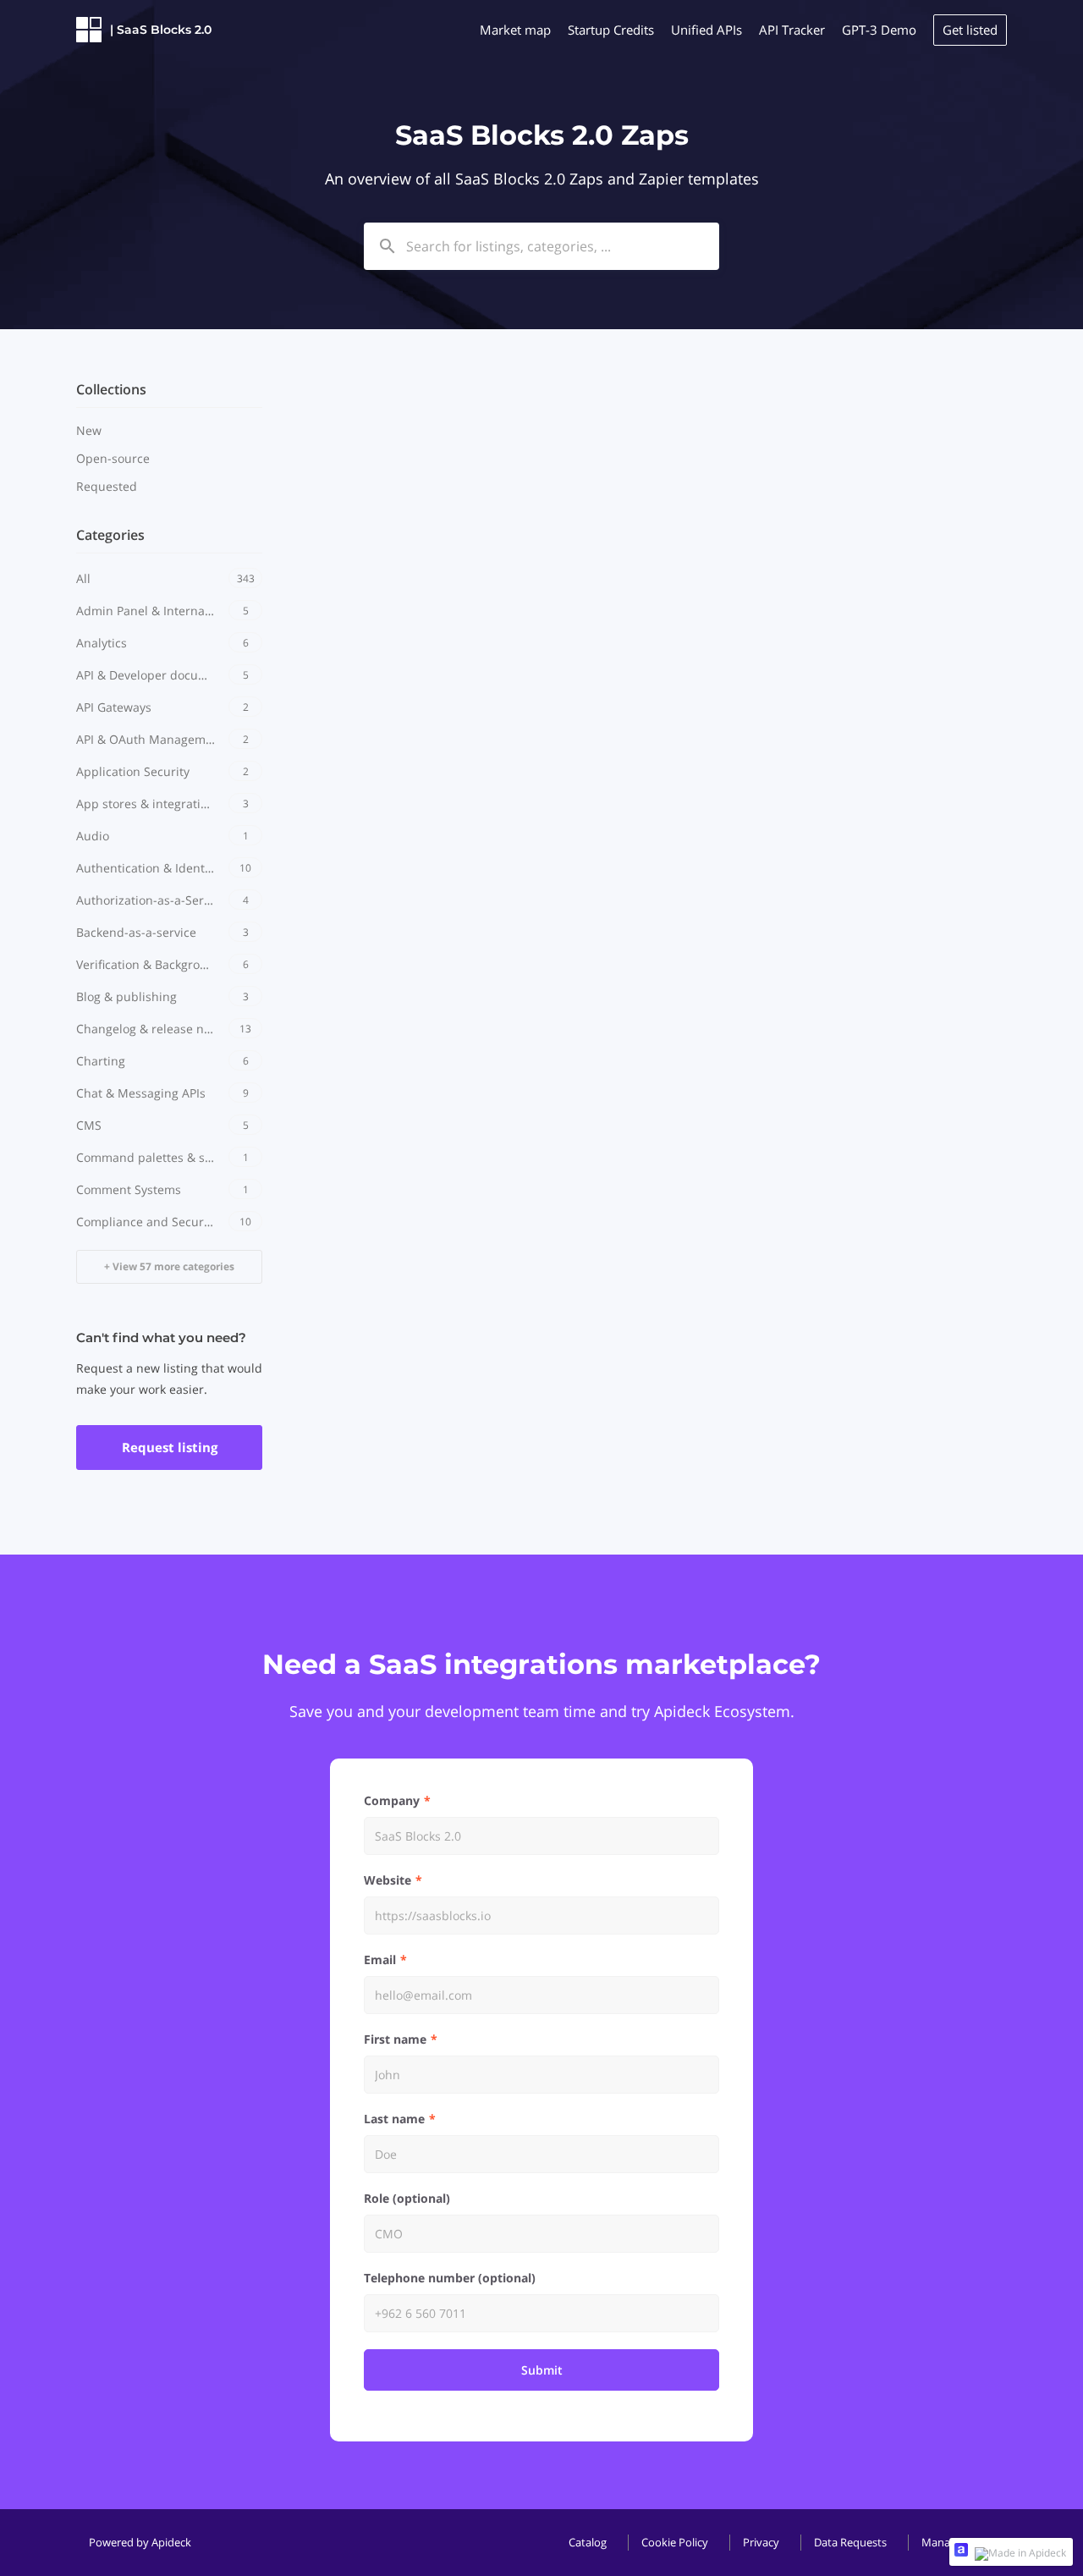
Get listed (970, 30)
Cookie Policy (675, 2542)
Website (388, 1880)
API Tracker (792, 30)
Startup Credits (611, 30)
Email (380, 1960)
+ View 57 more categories (169, 1266)
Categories (110, 535)
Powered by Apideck (140, 2542)
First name (395, 2039)
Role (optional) (407, 2198)
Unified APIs (706, 30)
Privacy (761, 2542)
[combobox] (541, 246)
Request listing (170, 1447)
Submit (542, 2370)
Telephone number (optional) (450, 2278)
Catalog (588, 2542)
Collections (111, 389)
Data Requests (850, 2542)
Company (392, 1800)
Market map (515, 30)
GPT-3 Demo (879, 30)
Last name (394, 2119)
